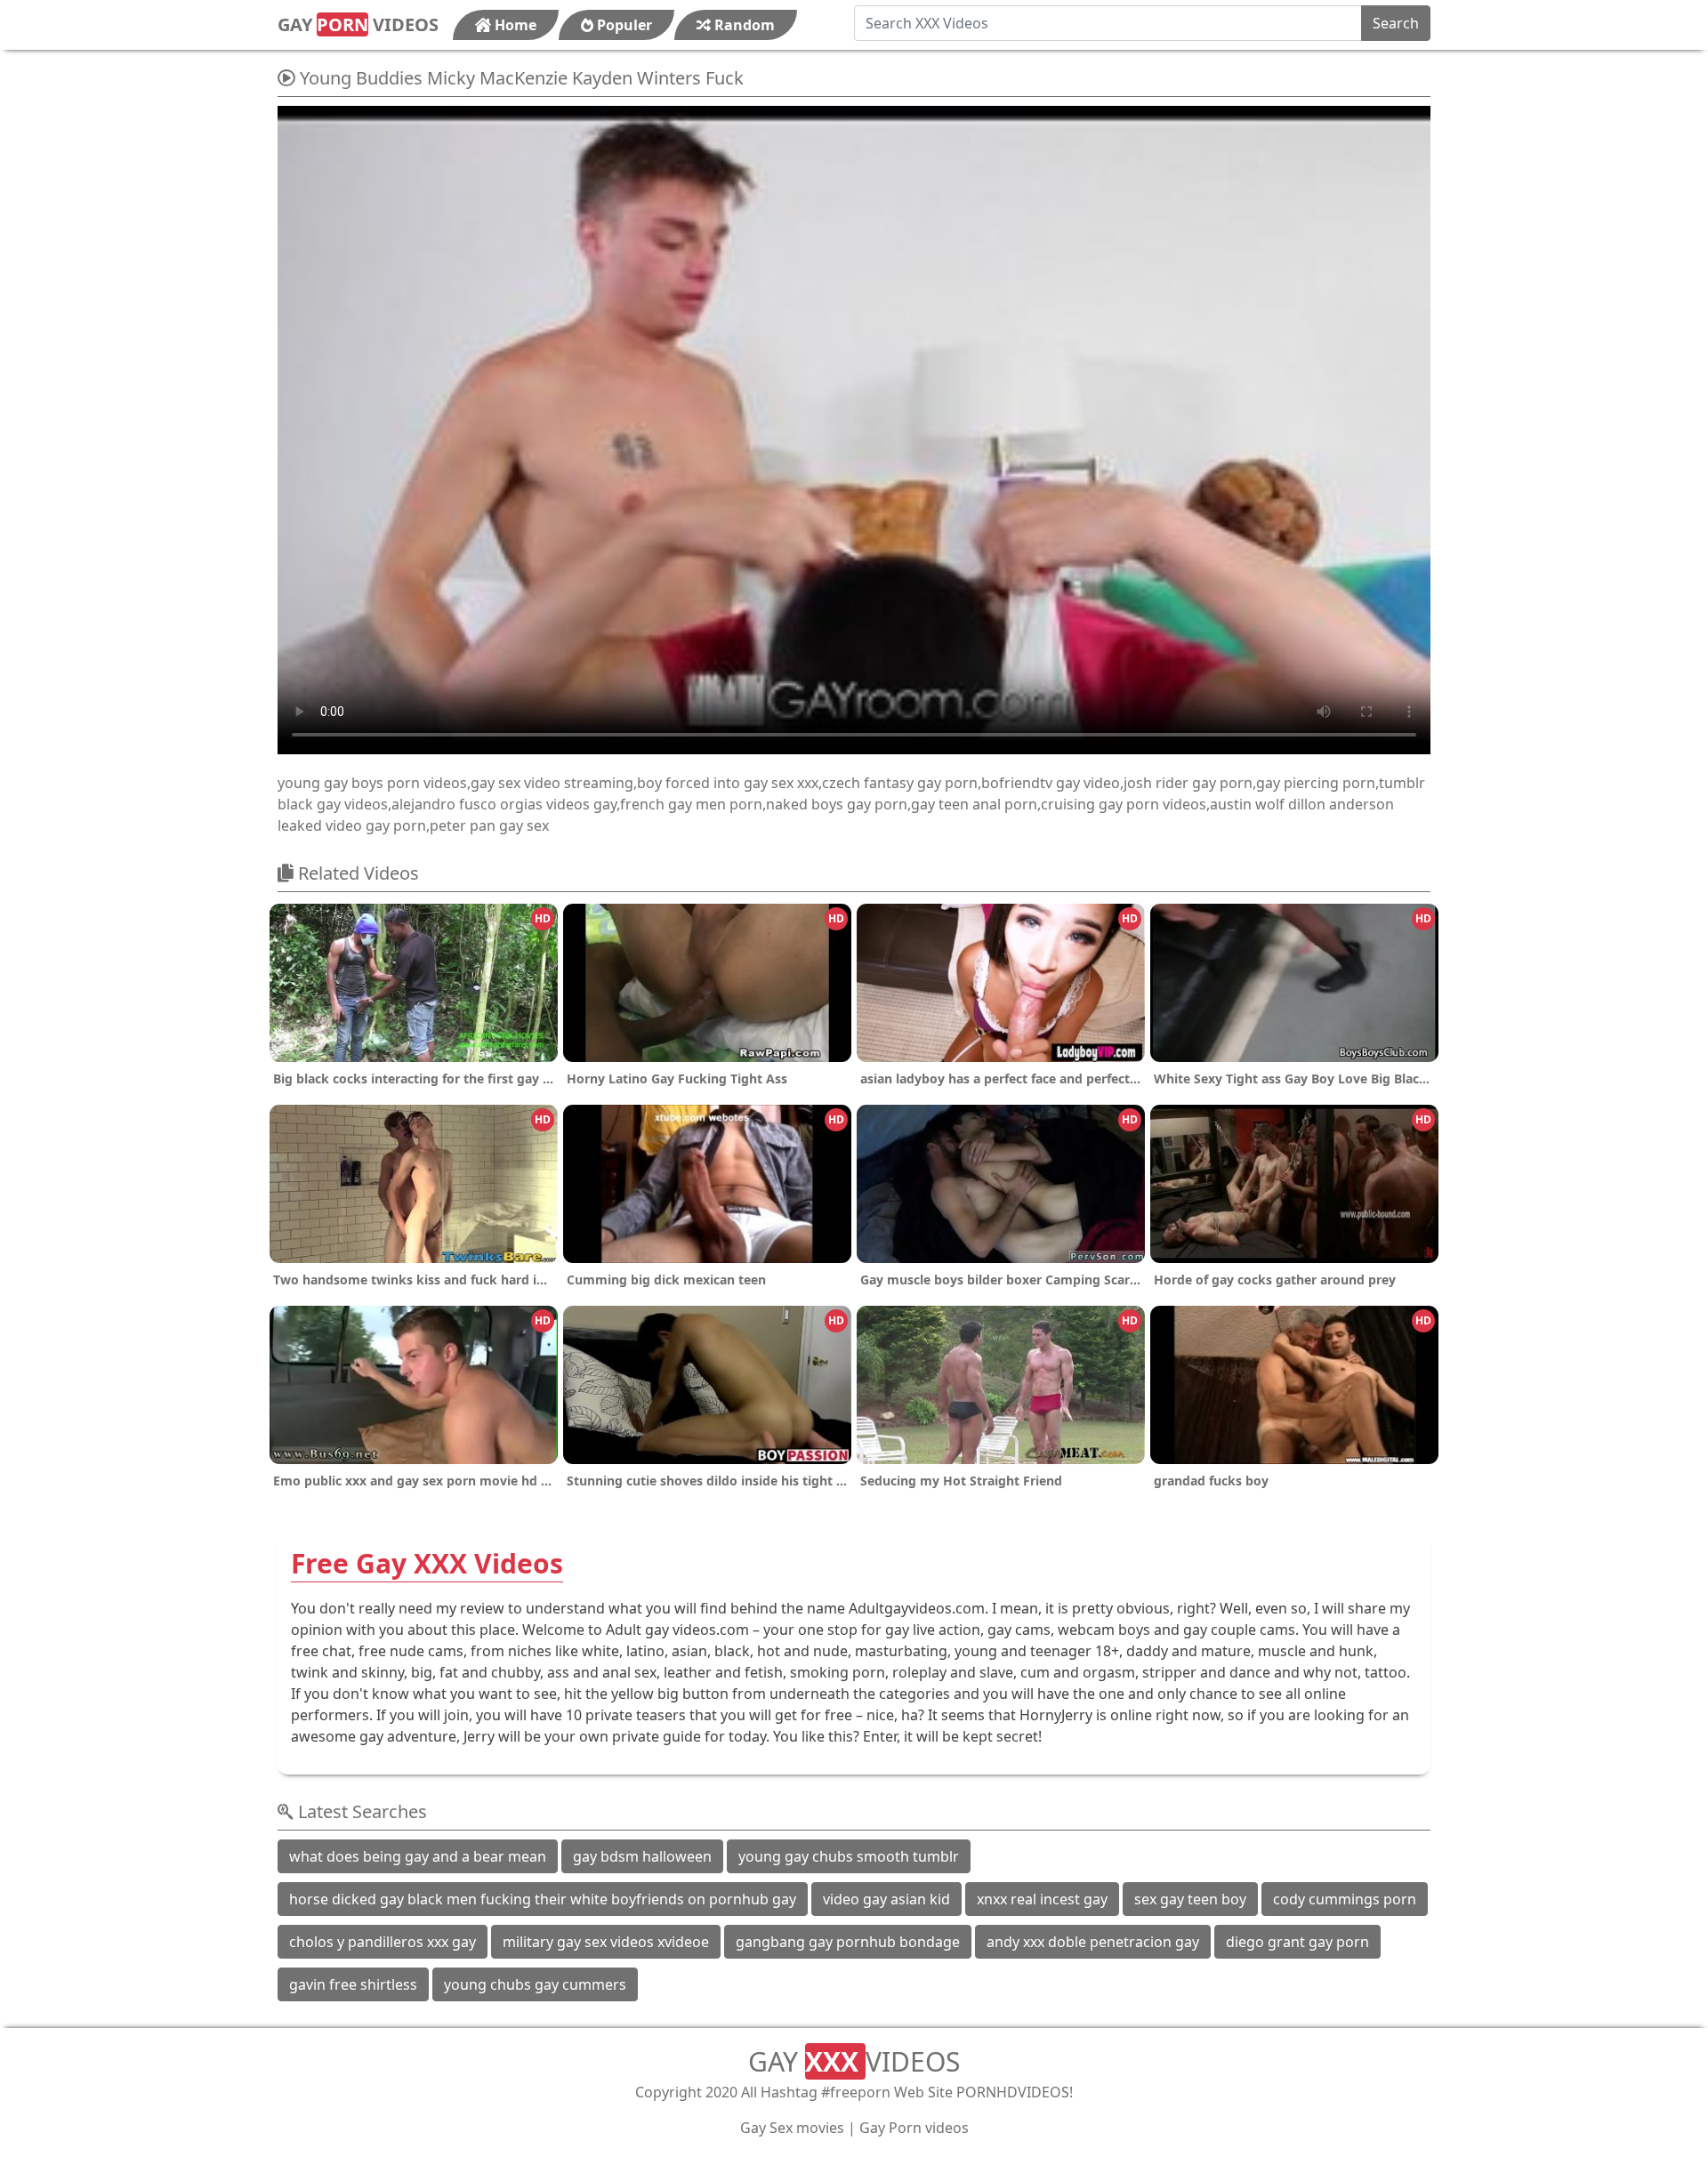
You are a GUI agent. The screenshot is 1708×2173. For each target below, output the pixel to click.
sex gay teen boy (1190, 1899)
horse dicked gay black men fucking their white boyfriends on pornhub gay (543, 1899)
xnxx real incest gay (1042, 1899)
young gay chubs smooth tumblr (849, 1856)
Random (743, 25)
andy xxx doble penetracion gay (1093, 1942)
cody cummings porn (1345, 1899)
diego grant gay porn (1297, 1942)
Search (1396, 23)
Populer (623, 25)
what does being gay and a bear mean (418, 1856)
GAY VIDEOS (358, 24)
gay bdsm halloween (642, 1856)
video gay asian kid (886, 1899)
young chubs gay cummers (535, 1984)
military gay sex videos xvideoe (606, 1942)
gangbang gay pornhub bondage (848, 1942)
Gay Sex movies (792, 2128)
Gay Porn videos (914, 2128)
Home (514, 25)
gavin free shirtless (353, 1984)
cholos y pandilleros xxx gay (383, 1942)
